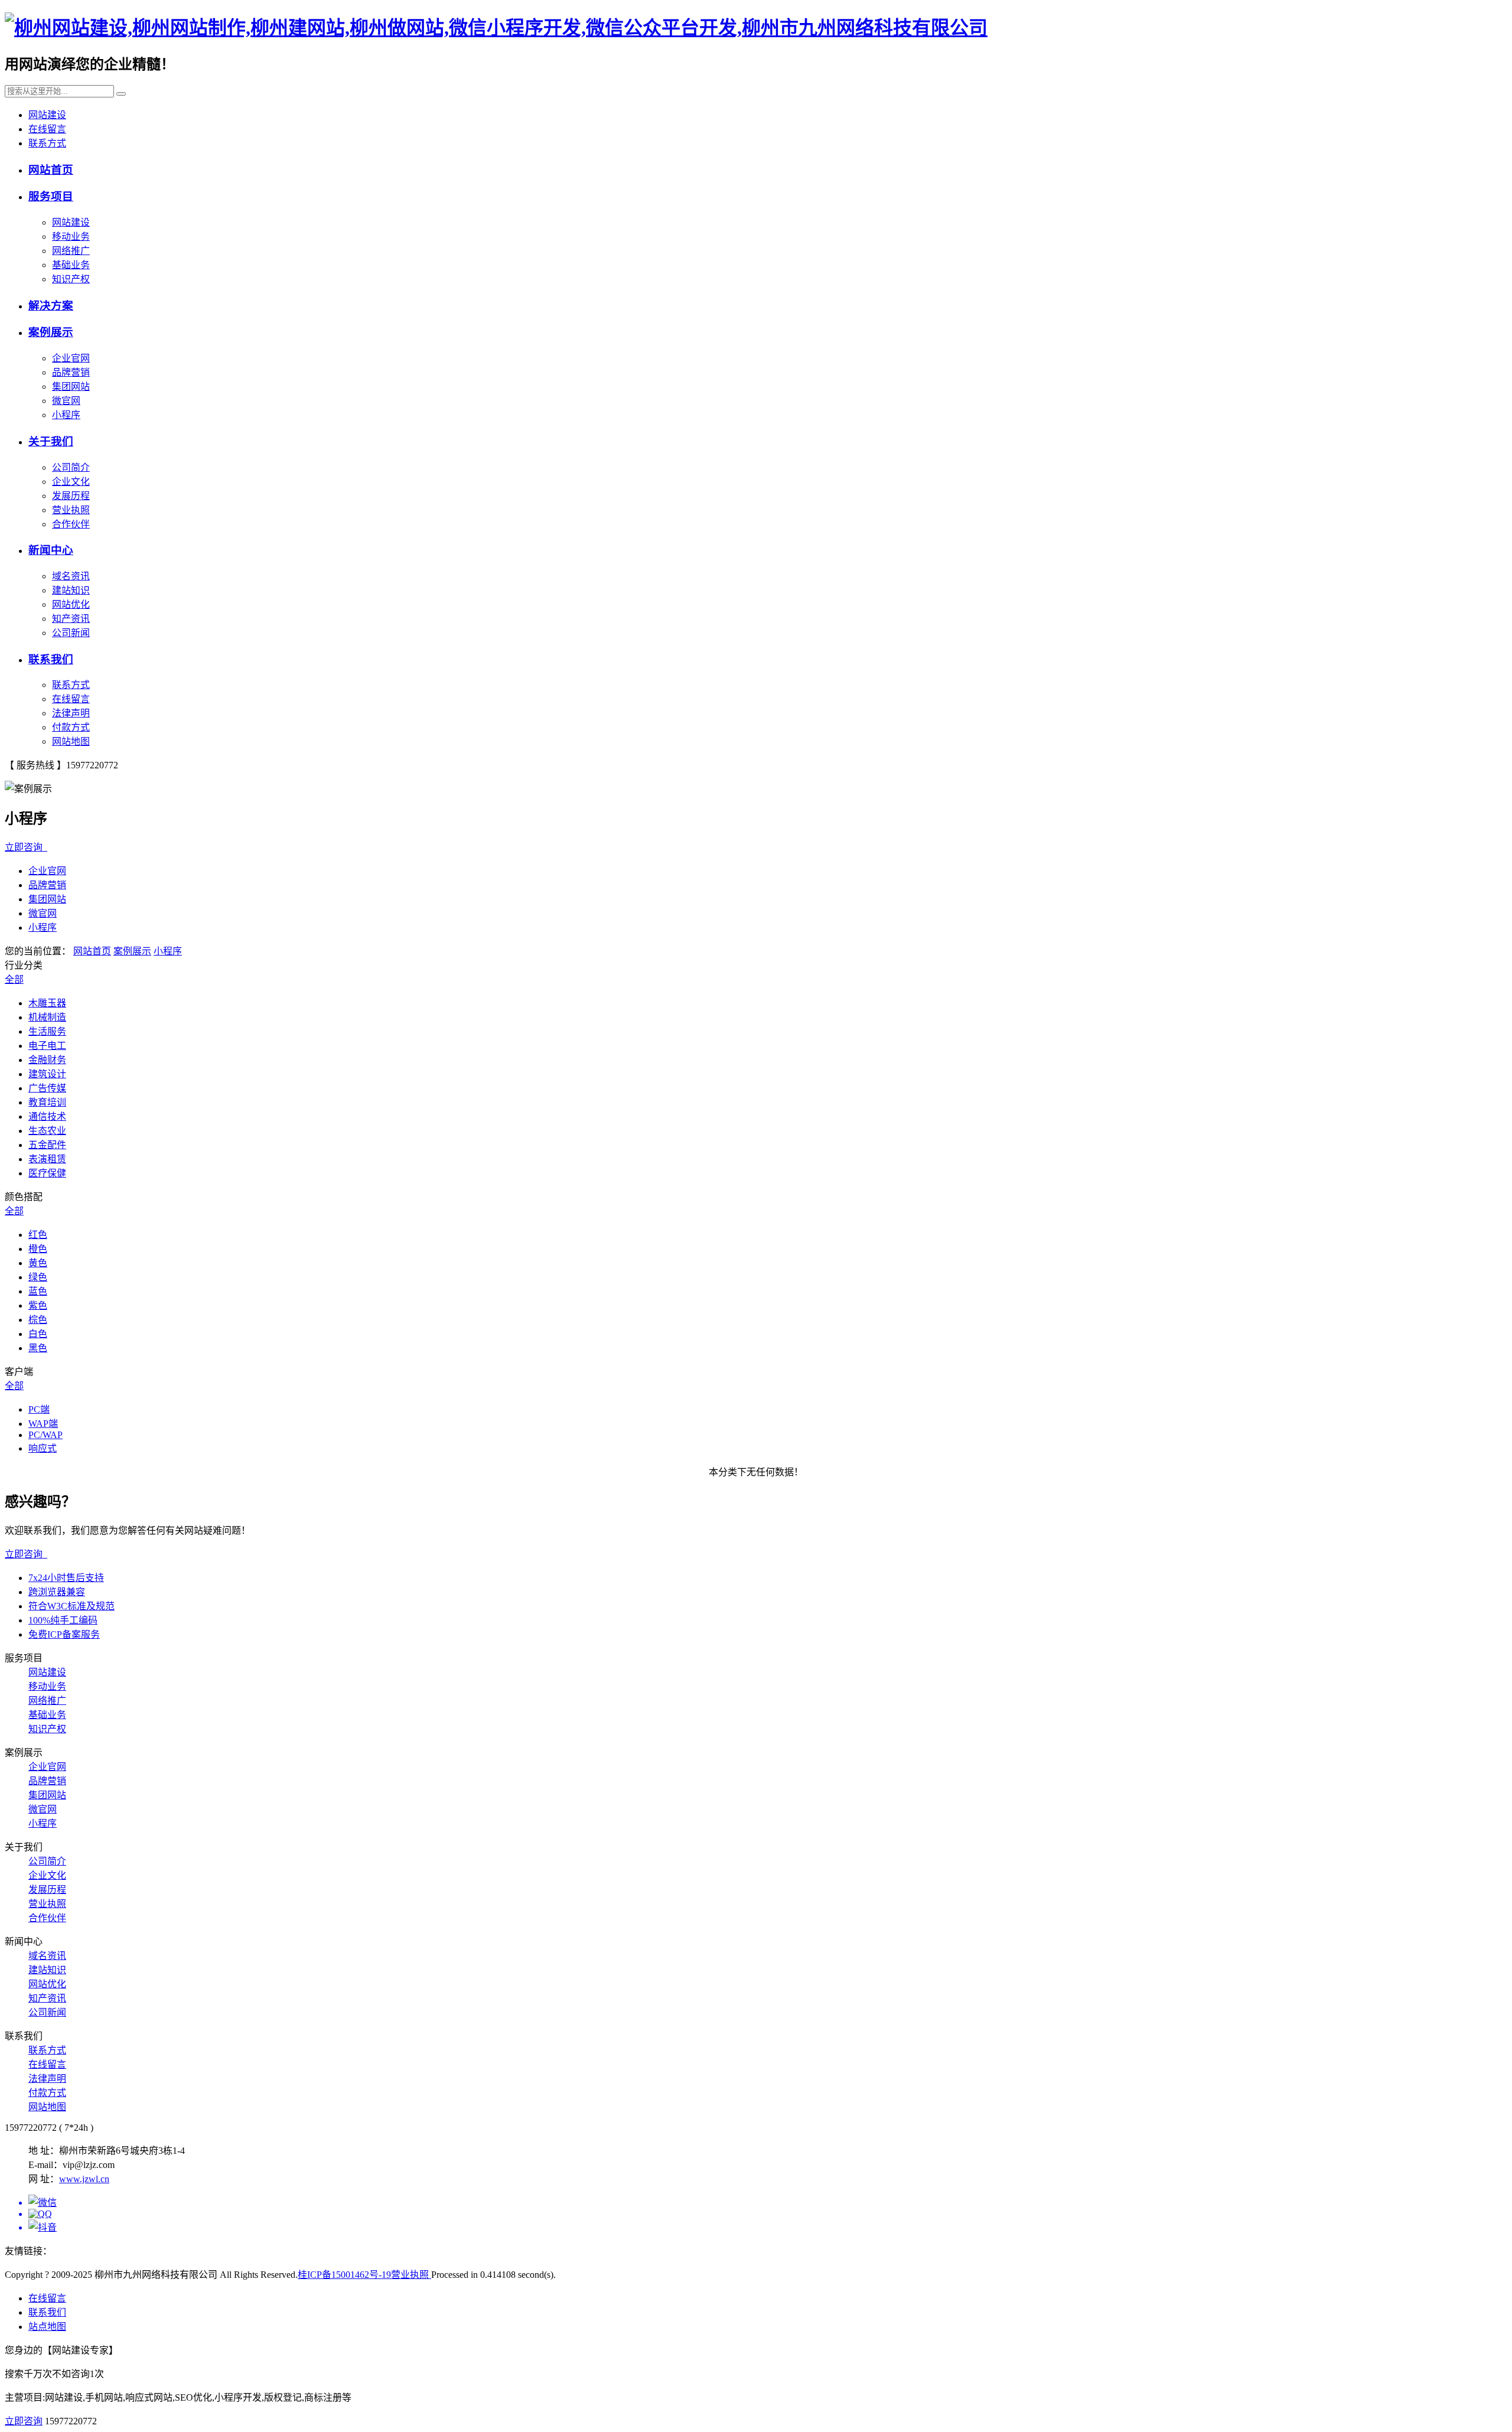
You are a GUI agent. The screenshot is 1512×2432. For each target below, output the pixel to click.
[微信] (768, 2202)
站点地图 (47, 2327)
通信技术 (47, 1116)
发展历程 (71, 496)
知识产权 (71, 279)
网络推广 (71, 251)
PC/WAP (45, 1435)
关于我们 (51, 441)
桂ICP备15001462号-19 (344, 2275)
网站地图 (71, 741)
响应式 (43, 1448)
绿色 (38, 1277)
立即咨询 (26, 847)
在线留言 (47, 129)
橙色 (38, 1249)
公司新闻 (71, 633)
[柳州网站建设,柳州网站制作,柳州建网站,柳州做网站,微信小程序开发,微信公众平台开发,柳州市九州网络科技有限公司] (496, 28)
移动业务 (71, 237)
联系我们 (51, 659)
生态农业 (47, 1131)
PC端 (39, 1409)
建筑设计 (47, 1074)
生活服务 (47, 1031)
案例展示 (51, 332)
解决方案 (51, 306)
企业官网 (71, 358)
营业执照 (71, 510)
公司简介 (71, 467)
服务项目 (51, 196)
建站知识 (71, 590)
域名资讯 (71, 576)
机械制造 (47, 1017)
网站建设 (47, 115)
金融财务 (47, 1060)
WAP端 (43, 1424)
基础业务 (71, 265)
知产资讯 (71, 619)
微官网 (66, 401)
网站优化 (71, 604)
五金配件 (47, 1145)
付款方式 (71, 727)
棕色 (38, 1320)
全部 (14, 979)
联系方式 (47, 143)
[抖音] (768, 2226)
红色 (38, 1235)
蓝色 (38, 1291)
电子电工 (47, 1046)
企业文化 (71, 482)
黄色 (38, 1263)
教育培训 (47, 1102)
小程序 (66, 415)
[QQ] (768, 2214)
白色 (38, 1334)
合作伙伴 (71, 524)
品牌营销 (71, 372)
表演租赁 (47, 1159)
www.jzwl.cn (84, 2179)
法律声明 (71, 713)
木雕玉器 (47, 1003)
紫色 (38, 1305)
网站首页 (51, 170)
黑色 (38, 1348)
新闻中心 (51, 550)
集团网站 (71, 387)
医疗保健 (47, 1173)
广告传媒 (47, 1088)
